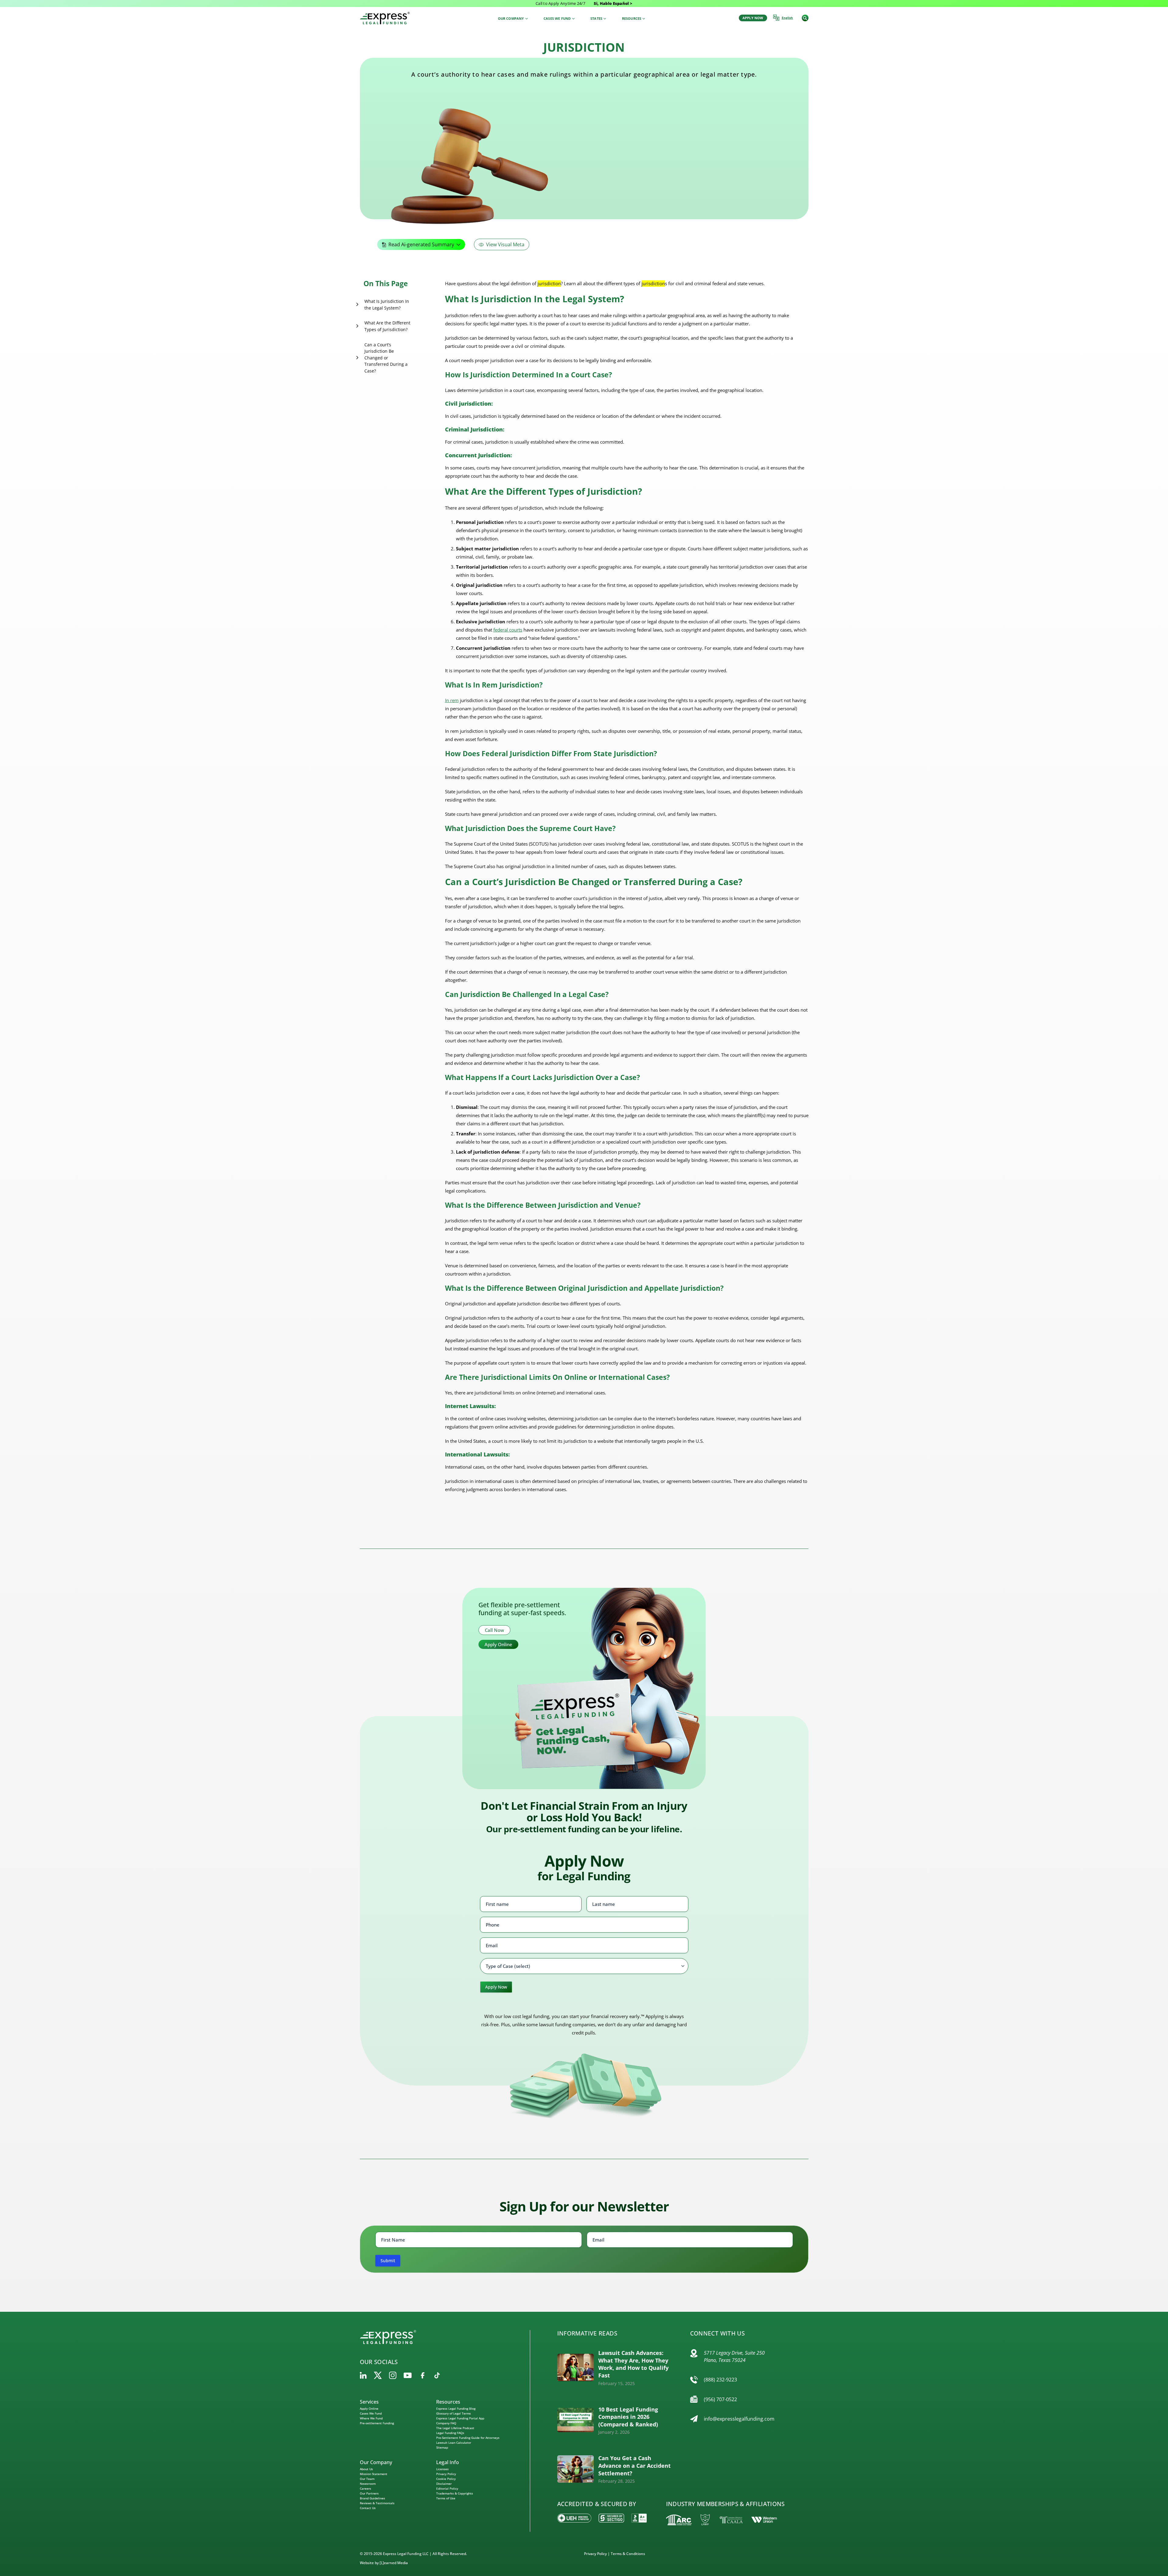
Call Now (494, 1630)
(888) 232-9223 (720, 2380)
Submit (388, 2261)
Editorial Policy (447, 2488)
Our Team (367, 2479)
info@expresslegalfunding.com (739, 2419)
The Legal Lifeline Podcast (455, 2428)
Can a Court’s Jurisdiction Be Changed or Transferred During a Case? (386, 358)
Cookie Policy (446, 2479)
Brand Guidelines (372, 2498)
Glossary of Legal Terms (454, 2413)
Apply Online (498, 1644)
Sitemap (442, 2447)
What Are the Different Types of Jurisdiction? (387, 326)
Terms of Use (446, 2498)
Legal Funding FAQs (450, 2433)
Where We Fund (371, 2418)
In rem (452, 700)
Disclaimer (444, 2484)
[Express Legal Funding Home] (385, 18)
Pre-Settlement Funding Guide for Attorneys (468, 2438)
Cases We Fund (371, 2413)
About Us (366, 2469)
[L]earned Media (394, 2563)
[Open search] (805, 18)
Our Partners (369, 2493)
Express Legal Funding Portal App (460, 2418)
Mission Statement (374, 2474)
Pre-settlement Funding (377, 2423)
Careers (365, 2488)
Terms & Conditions (628, 2554)
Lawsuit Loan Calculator (454, 2443)
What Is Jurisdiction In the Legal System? (387, 305)
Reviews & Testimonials (377, 2503)
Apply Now (496, 1987)
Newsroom (368, 2484)
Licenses (442, 2469)
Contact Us (368, 2508)
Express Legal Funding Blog (456, 2408)
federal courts (508, 630)
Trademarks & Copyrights (455, 2493)
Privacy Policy (446, 2474)
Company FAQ (446, 2423)
